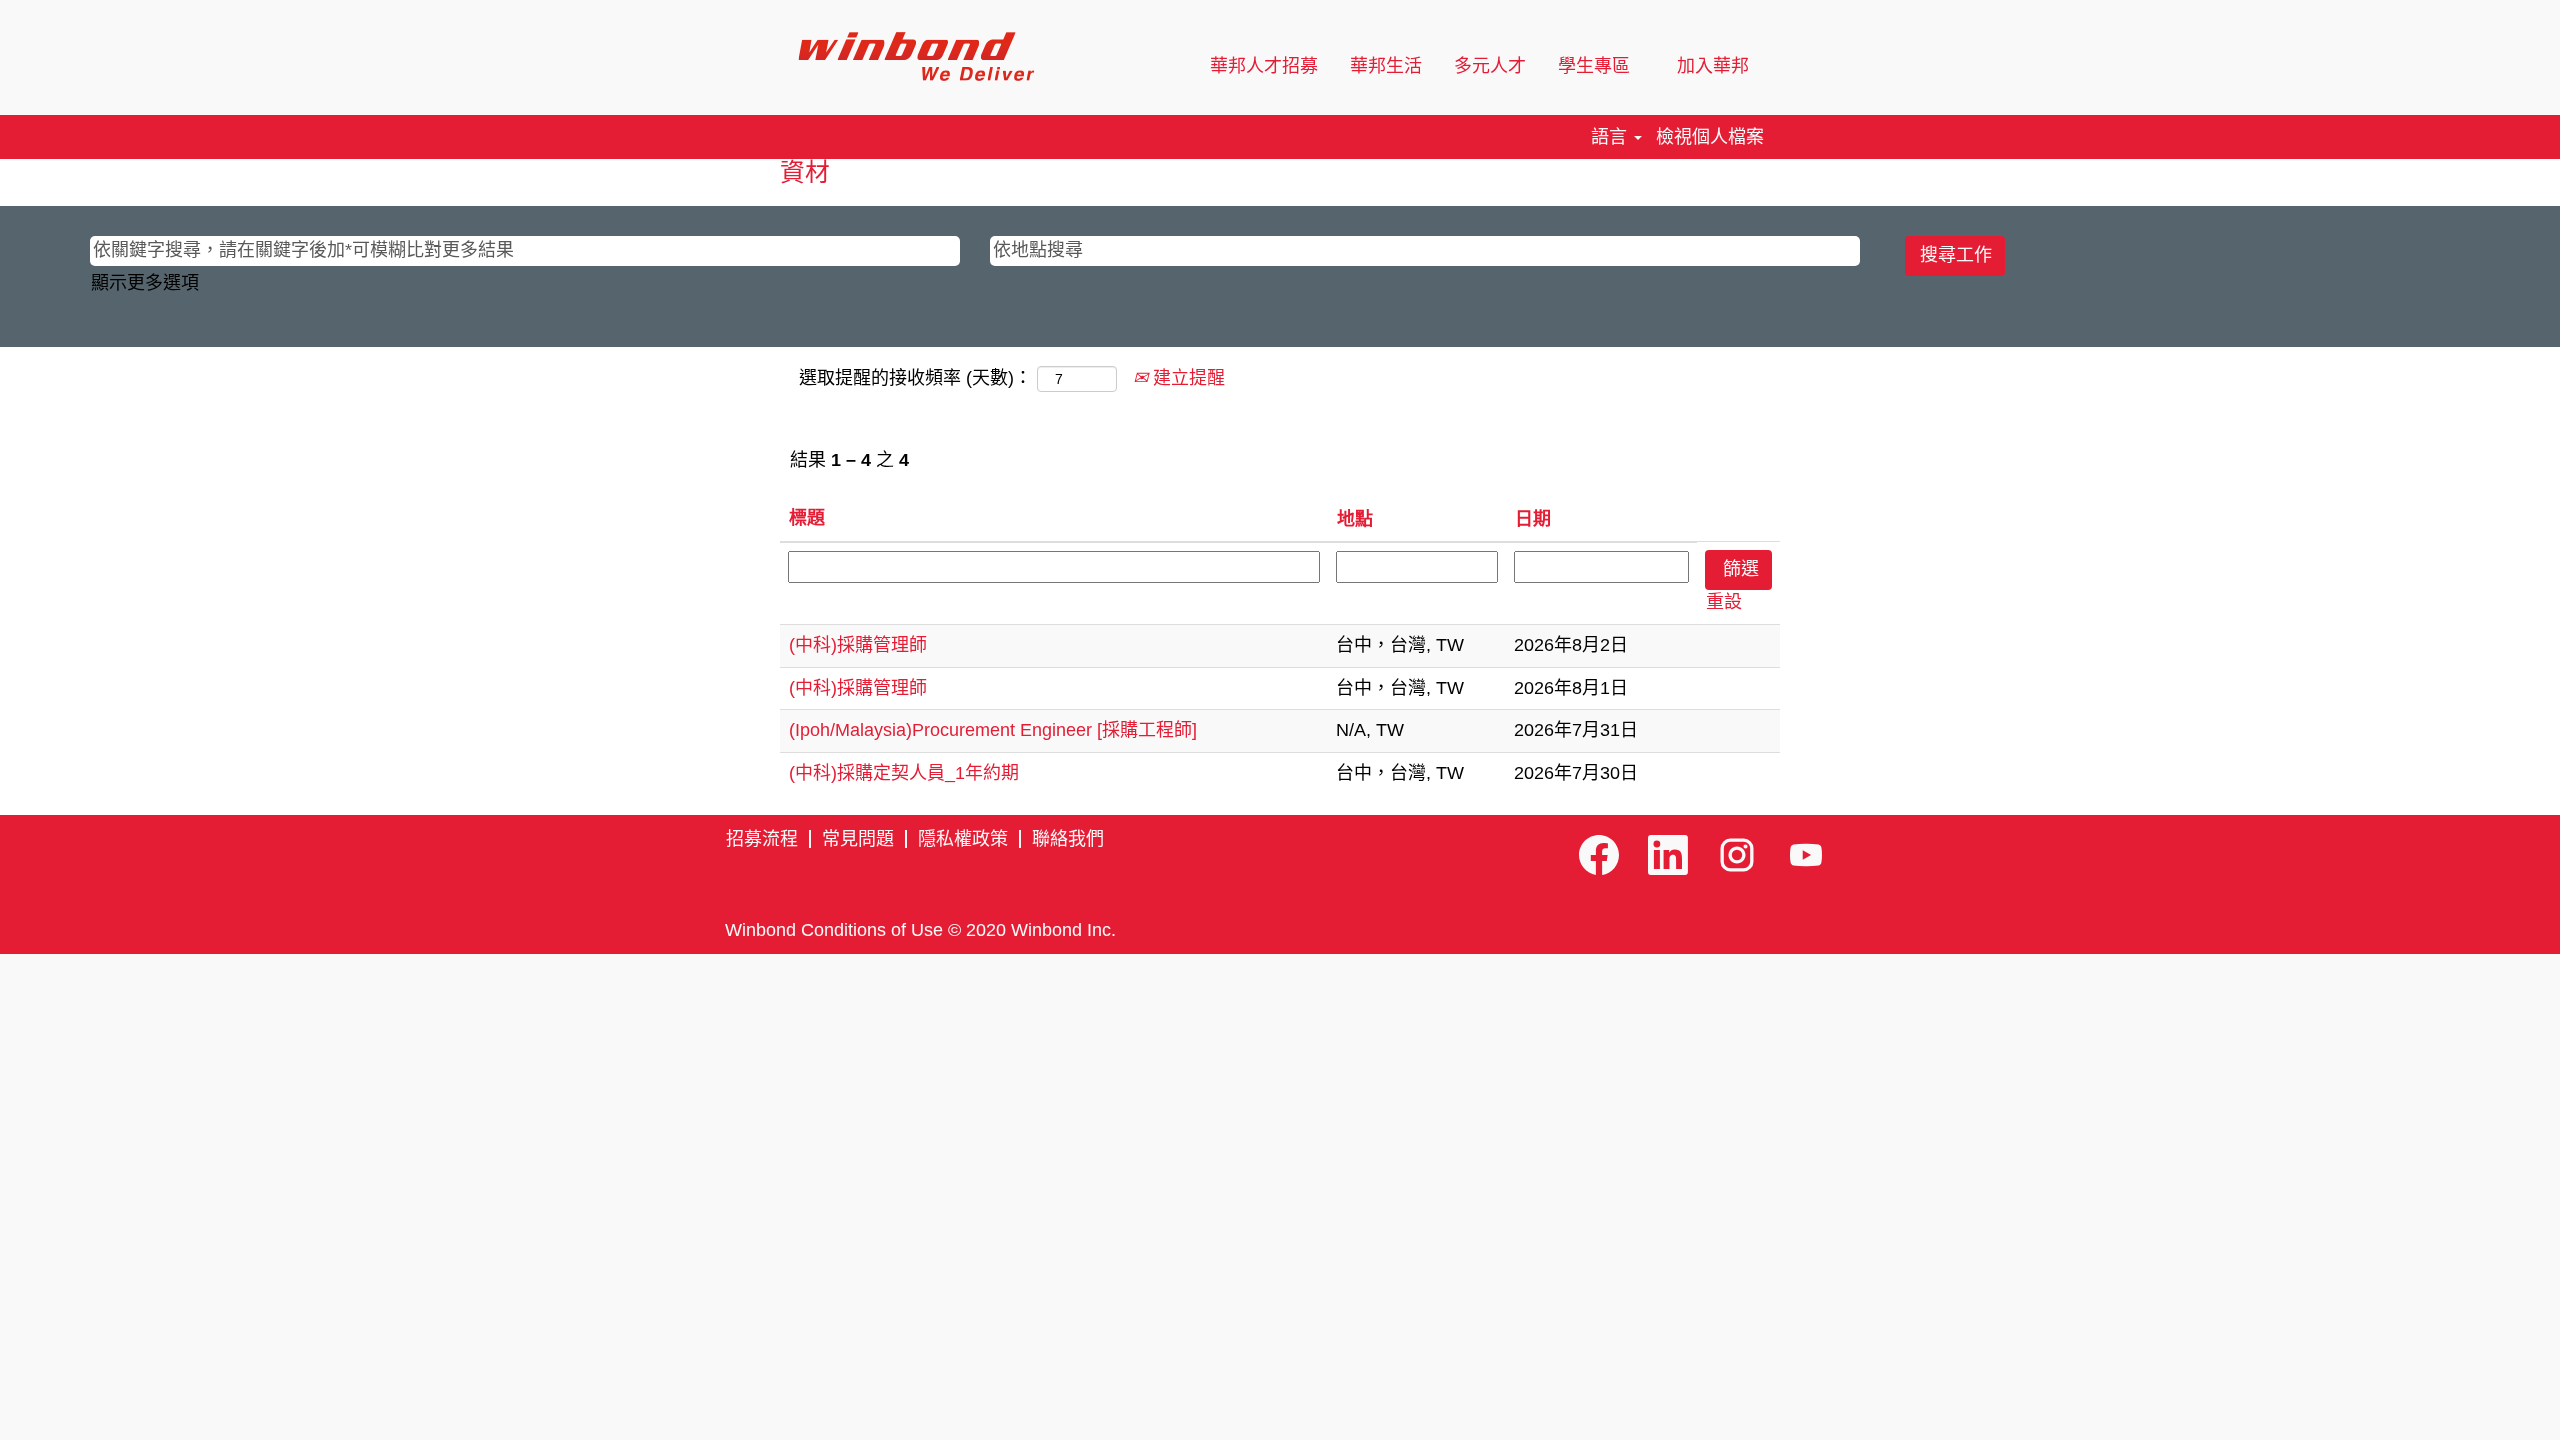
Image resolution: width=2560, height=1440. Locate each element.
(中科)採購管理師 (858, 645)
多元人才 (1490, 66)
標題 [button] (807, 518)
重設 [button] (1724, 602)
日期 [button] (1533, 519)
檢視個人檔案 (1710, 137)
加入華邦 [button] (1715, 66)
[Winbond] (915, 56)
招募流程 (762, 839)
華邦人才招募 (1264, 66)
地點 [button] (1355, 519)
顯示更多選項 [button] (145, 283)
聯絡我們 (1068, 839)
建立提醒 (1186, 378)
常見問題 (858, 839)
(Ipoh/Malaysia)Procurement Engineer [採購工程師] (993, 730)
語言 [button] (1611, 137)
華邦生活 (1386, 66)
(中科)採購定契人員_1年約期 (904, 773)
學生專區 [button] (1596, 66)
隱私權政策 (963, 839)
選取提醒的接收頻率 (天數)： (915, 378)
